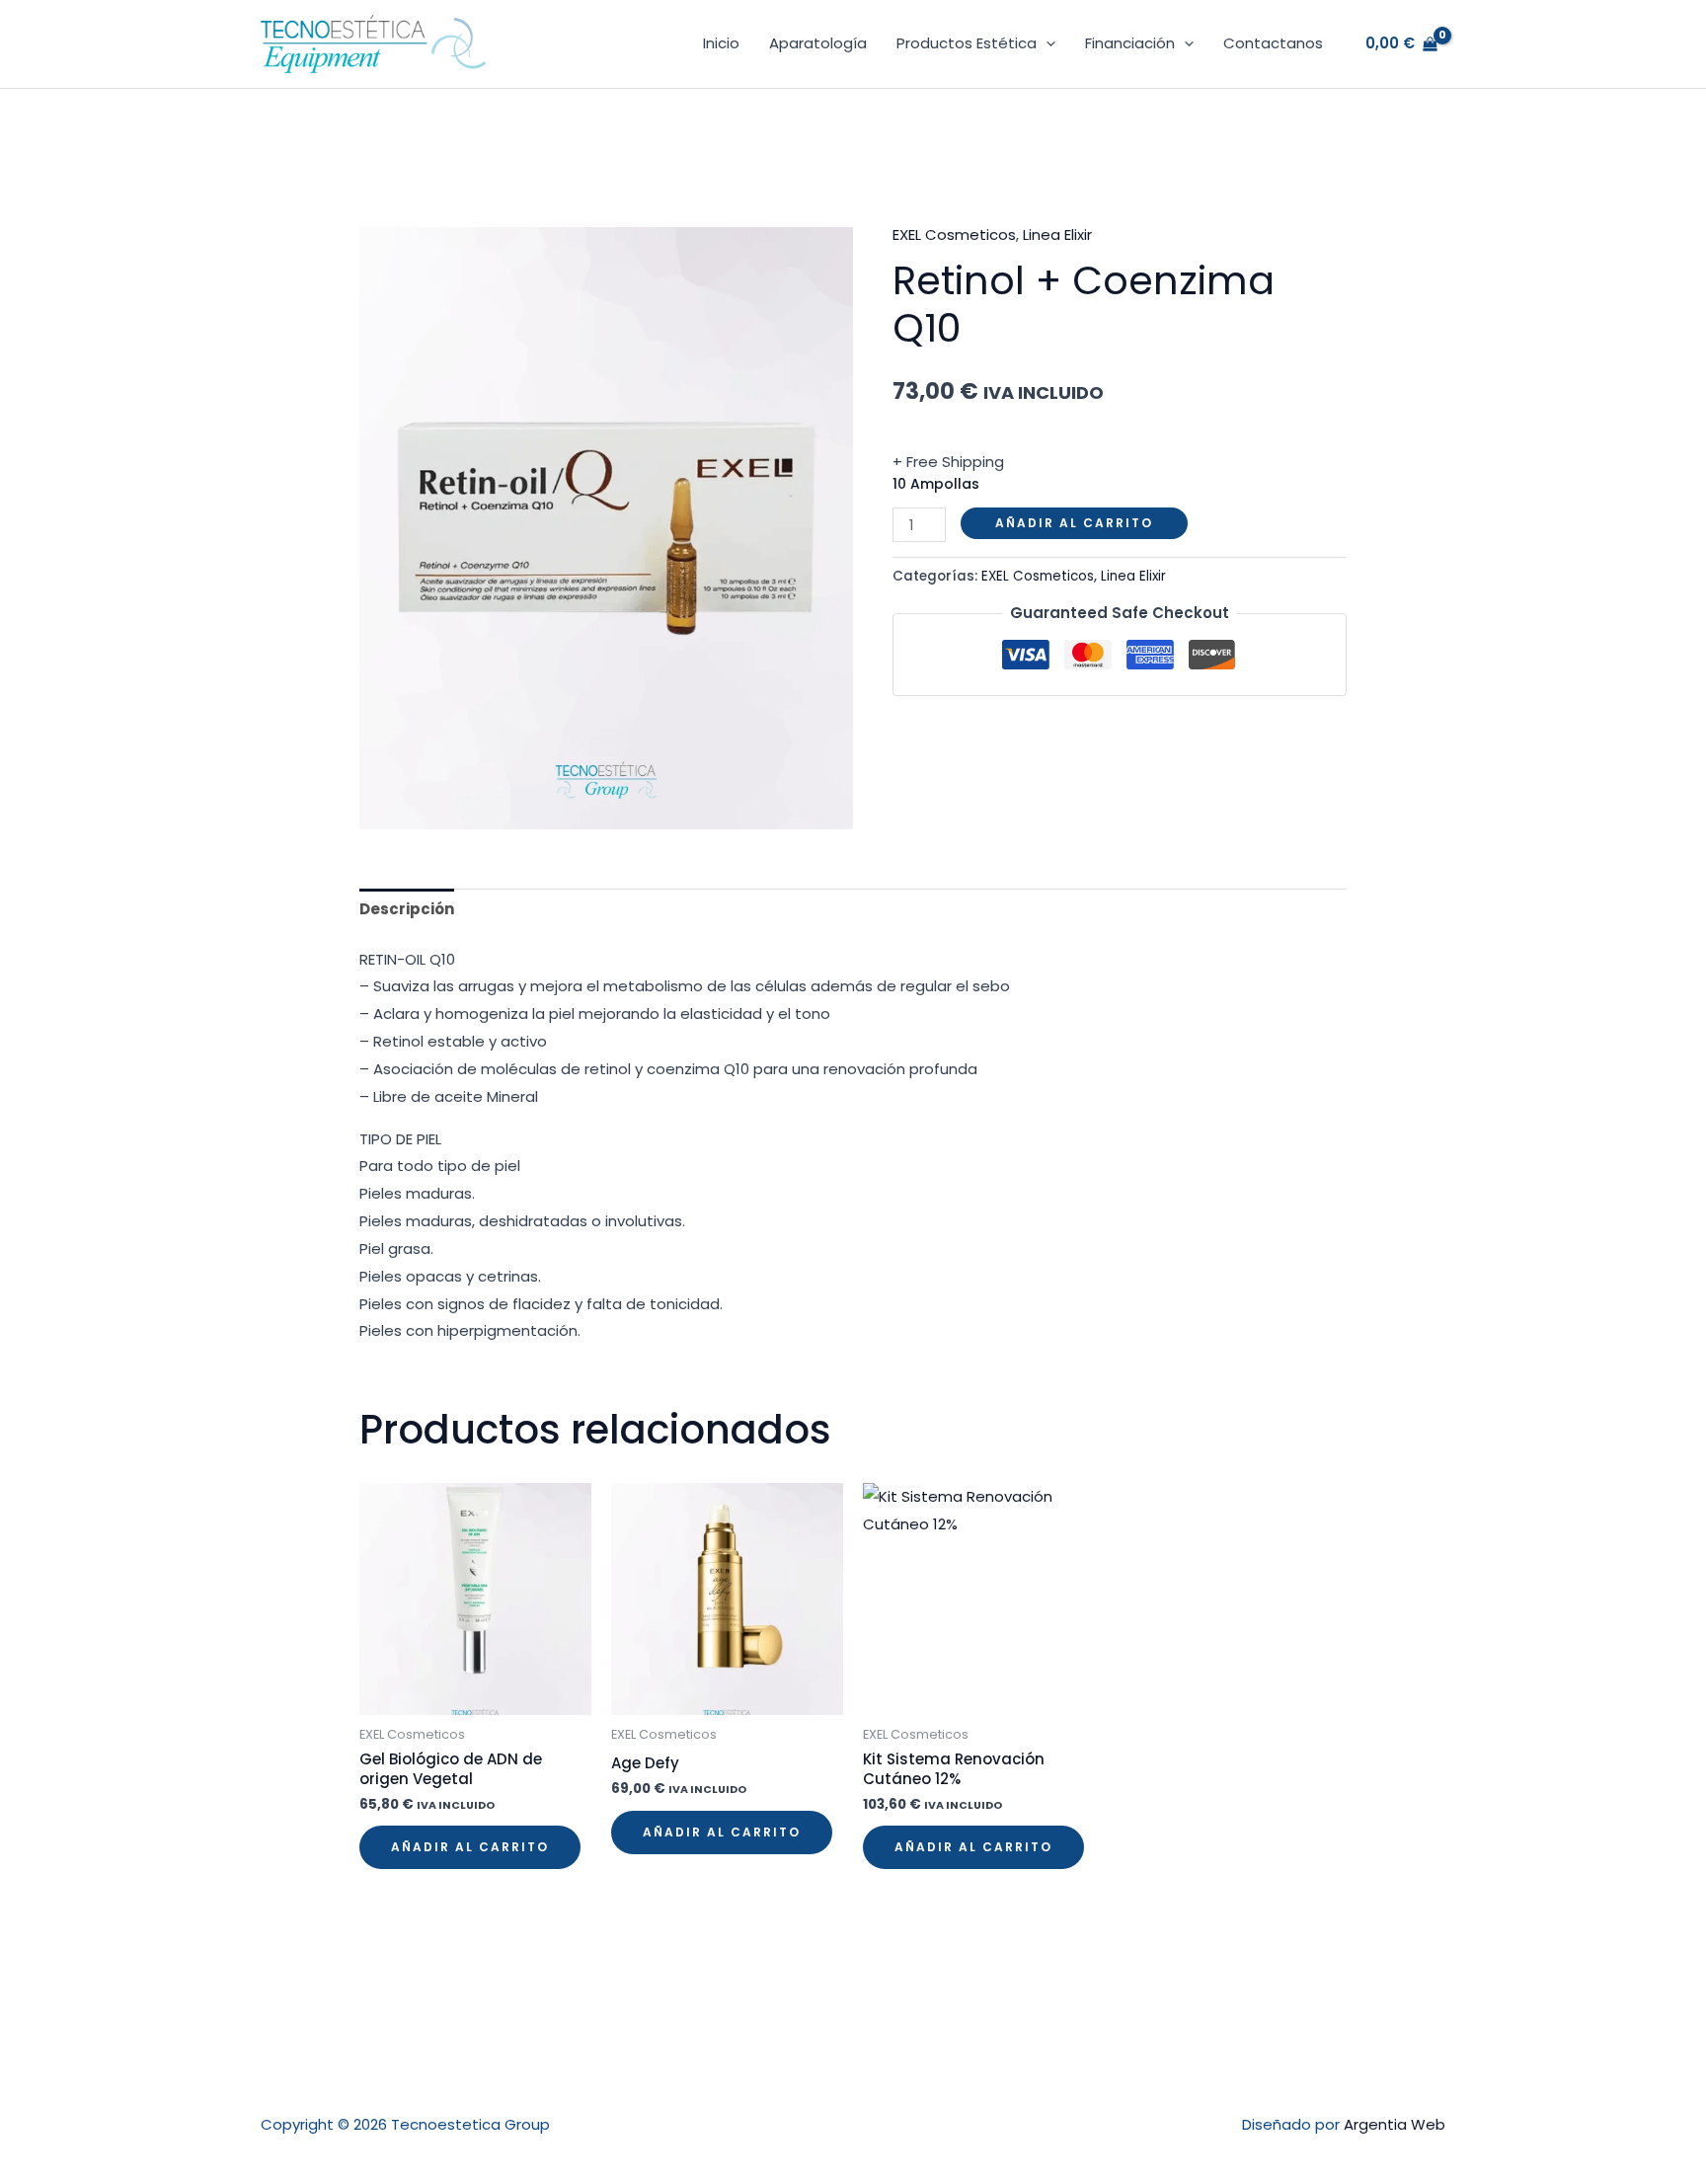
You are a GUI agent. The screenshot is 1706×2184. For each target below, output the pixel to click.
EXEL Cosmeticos (954, 234)
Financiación (1130, 43)
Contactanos (1273, 43)
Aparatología (818, 43)
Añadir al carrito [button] (470, 1847)
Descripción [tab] (407, 909)
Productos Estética (967, 43)
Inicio (721, 43)
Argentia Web (1395, 2124)
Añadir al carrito (1074, 523)
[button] (1046, 43)
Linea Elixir (1057, 234)
